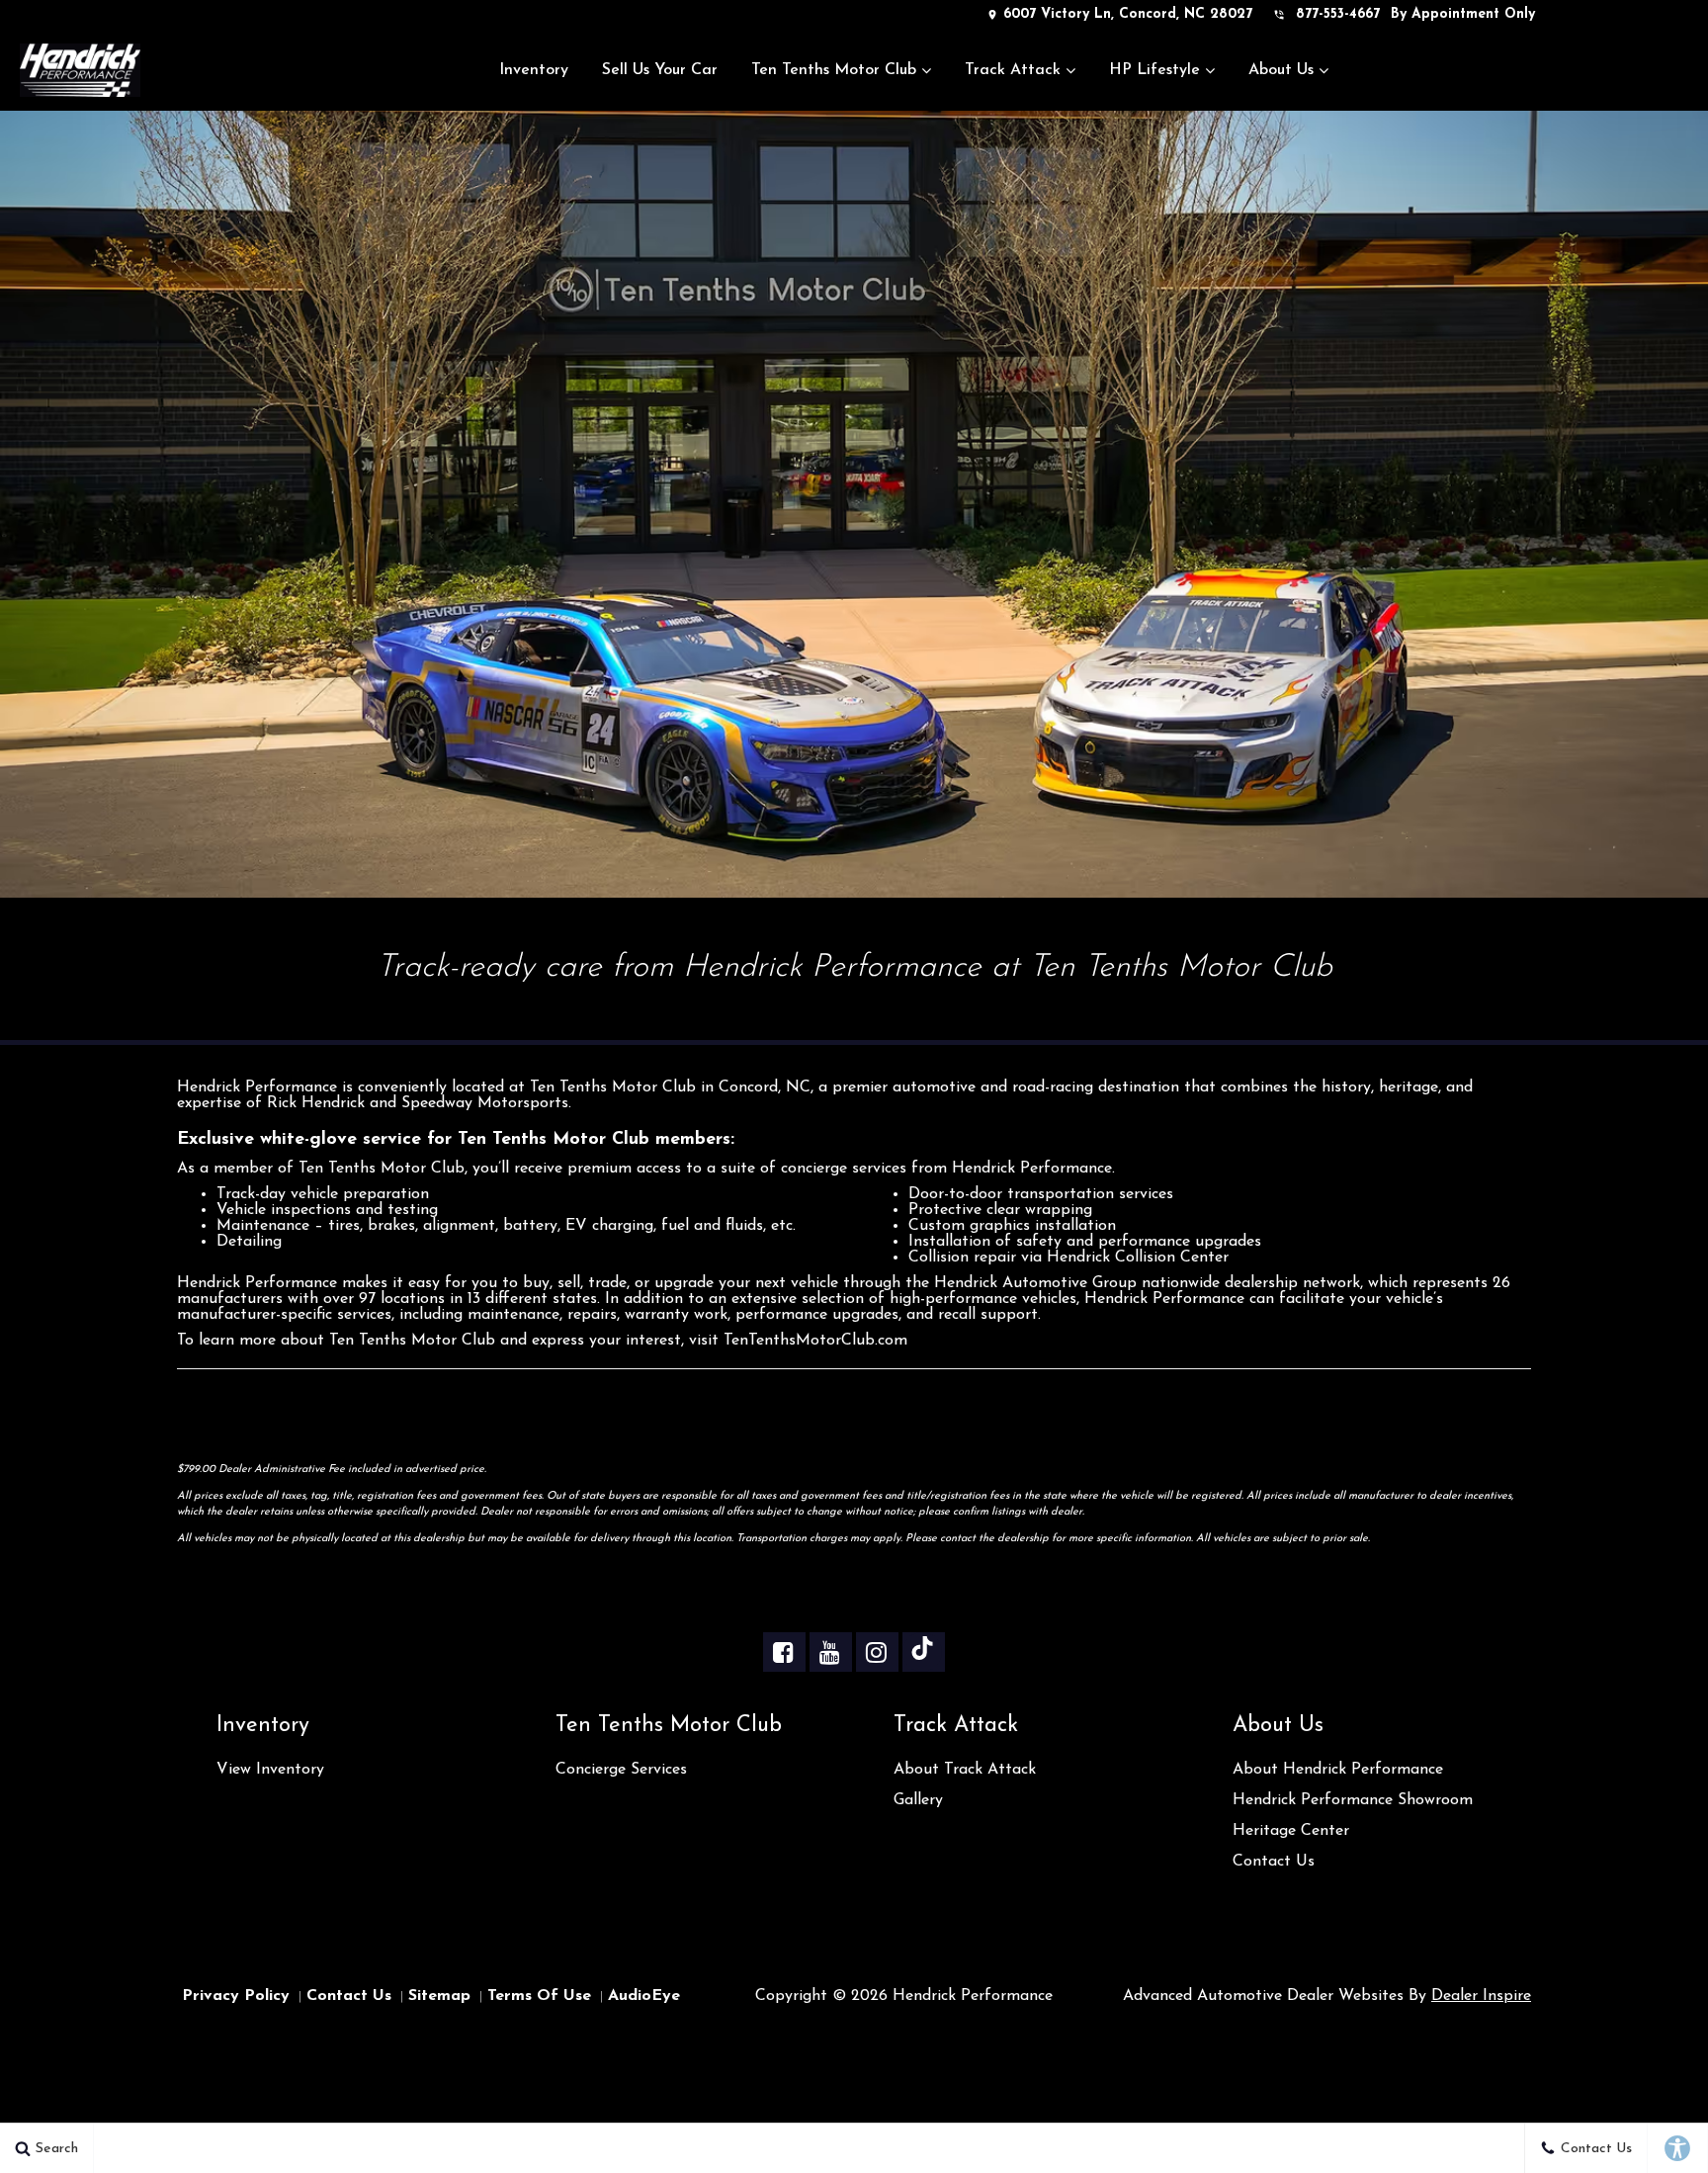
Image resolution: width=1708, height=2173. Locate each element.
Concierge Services (621, 1770)
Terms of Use (539, 1996)
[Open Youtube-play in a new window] (829, 1652)
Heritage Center (1291, 1831)
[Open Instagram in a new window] (876, 1652)
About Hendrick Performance (1338, 1770)
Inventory (534, 70)
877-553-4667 (1338, 14)
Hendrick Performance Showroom (1353, 1800)
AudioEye (644, 1996)
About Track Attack (965, 1770)
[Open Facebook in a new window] (783, 1652)
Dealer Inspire (1481, 1996)
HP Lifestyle (1154, 70)
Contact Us (1274, 1862)
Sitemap (439, 1996)
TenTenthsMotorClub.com (815, 1341)
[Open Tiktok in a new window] (922, 1652)
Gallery (918, 1800)
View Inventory (270, 1770)
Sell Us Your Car (660, 70)
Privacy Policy (236, 1996)
